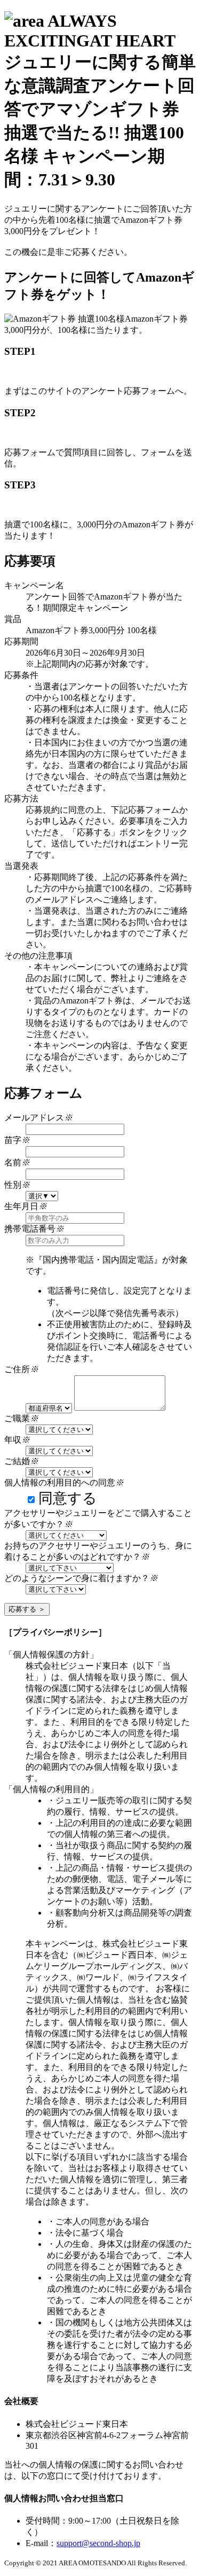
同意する (68, 1498)
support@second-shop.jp (98, 2543)
